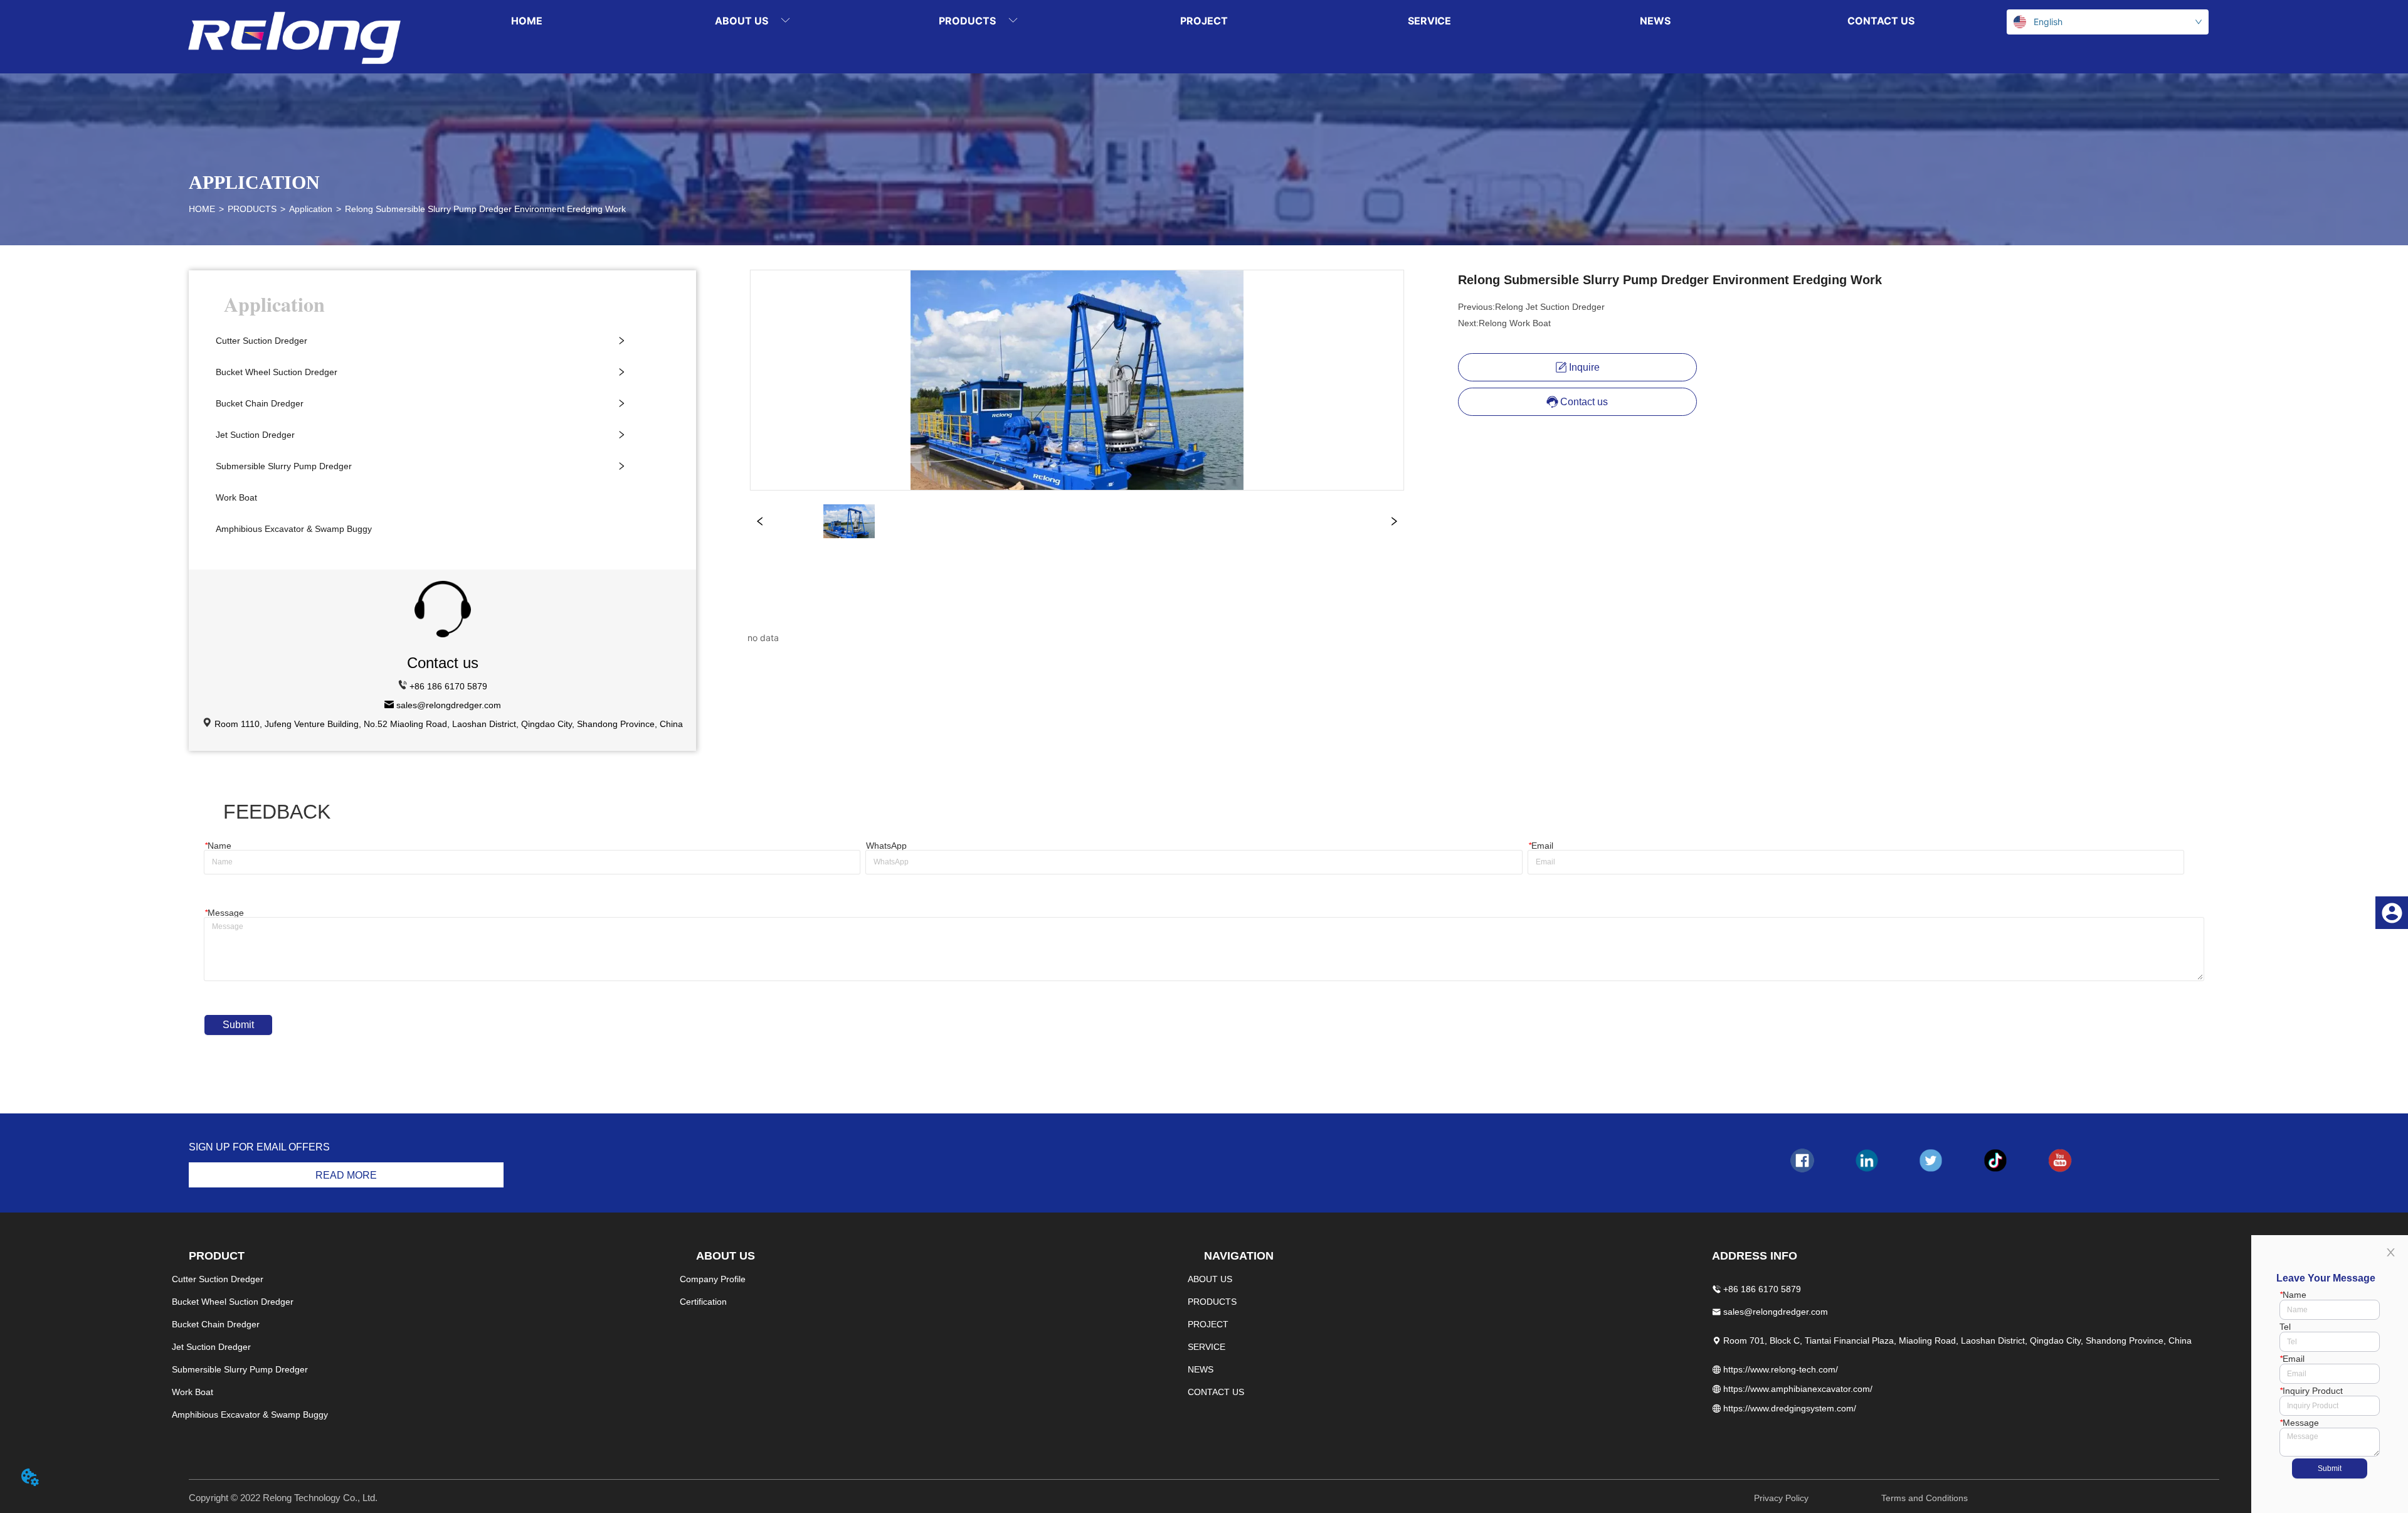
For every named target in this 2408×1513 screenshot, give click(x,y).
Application (311, 209)
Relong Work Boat (1515, 323)
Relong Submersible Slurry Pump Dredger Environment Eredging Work (485, 209)
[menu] (1204, 20)
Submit (238, 1025)
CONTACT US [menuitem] (1881, 21)
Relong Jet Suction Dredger (1550, 307)
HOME (202, 209)
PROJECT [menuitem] (1204, 21)
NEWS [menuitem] (1655, 21)
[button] (752, 21)
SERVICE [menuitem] (1429, 21)
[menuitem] (752, 20)
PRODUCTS (252, 209)
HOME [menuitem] (527, 21)
